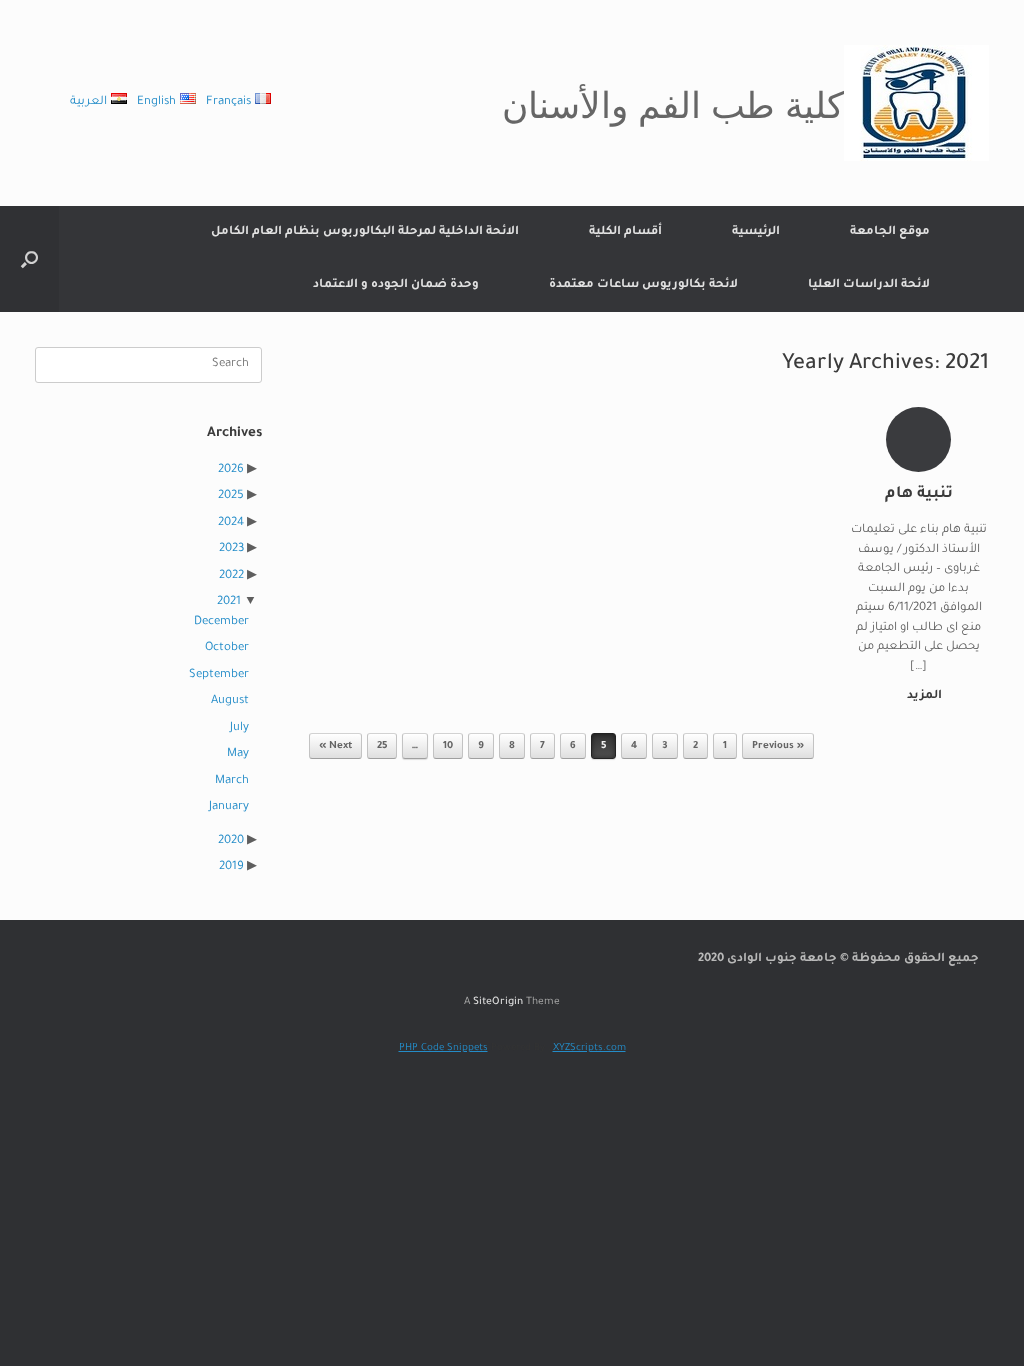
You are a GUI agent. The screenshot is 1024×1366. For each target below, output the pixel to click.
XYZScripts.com (589, 1048)
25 (382, 746)
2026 (231, 470)
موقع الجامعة (890, 232)
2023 (231, 549)
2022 (231, 576)
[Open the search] (29, 259)
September (219, 675)
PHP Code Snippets (443, 1048)
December (221, 622)
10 (448, 746)
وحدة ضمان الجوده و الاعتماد (396, 285)
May (238, 754)
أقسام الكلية (625, 232)
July (239, 728)
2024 (231, 523)
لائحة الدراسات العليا (869, 285)
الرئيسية (756, 232)
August (230, 701)
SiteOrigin (498, 1002)
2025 (231, 496)
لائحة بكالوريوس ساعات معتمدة (643, 285)
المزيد (923, 696)
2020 (231, 841)
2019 (231, 867)
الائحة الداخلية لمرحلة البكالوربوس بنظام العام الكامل (365, 232)
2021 (229, 602)
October (227, 648)
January (229, 807)
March (232, 781)
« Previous (778, 746)
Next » (335, 746)
